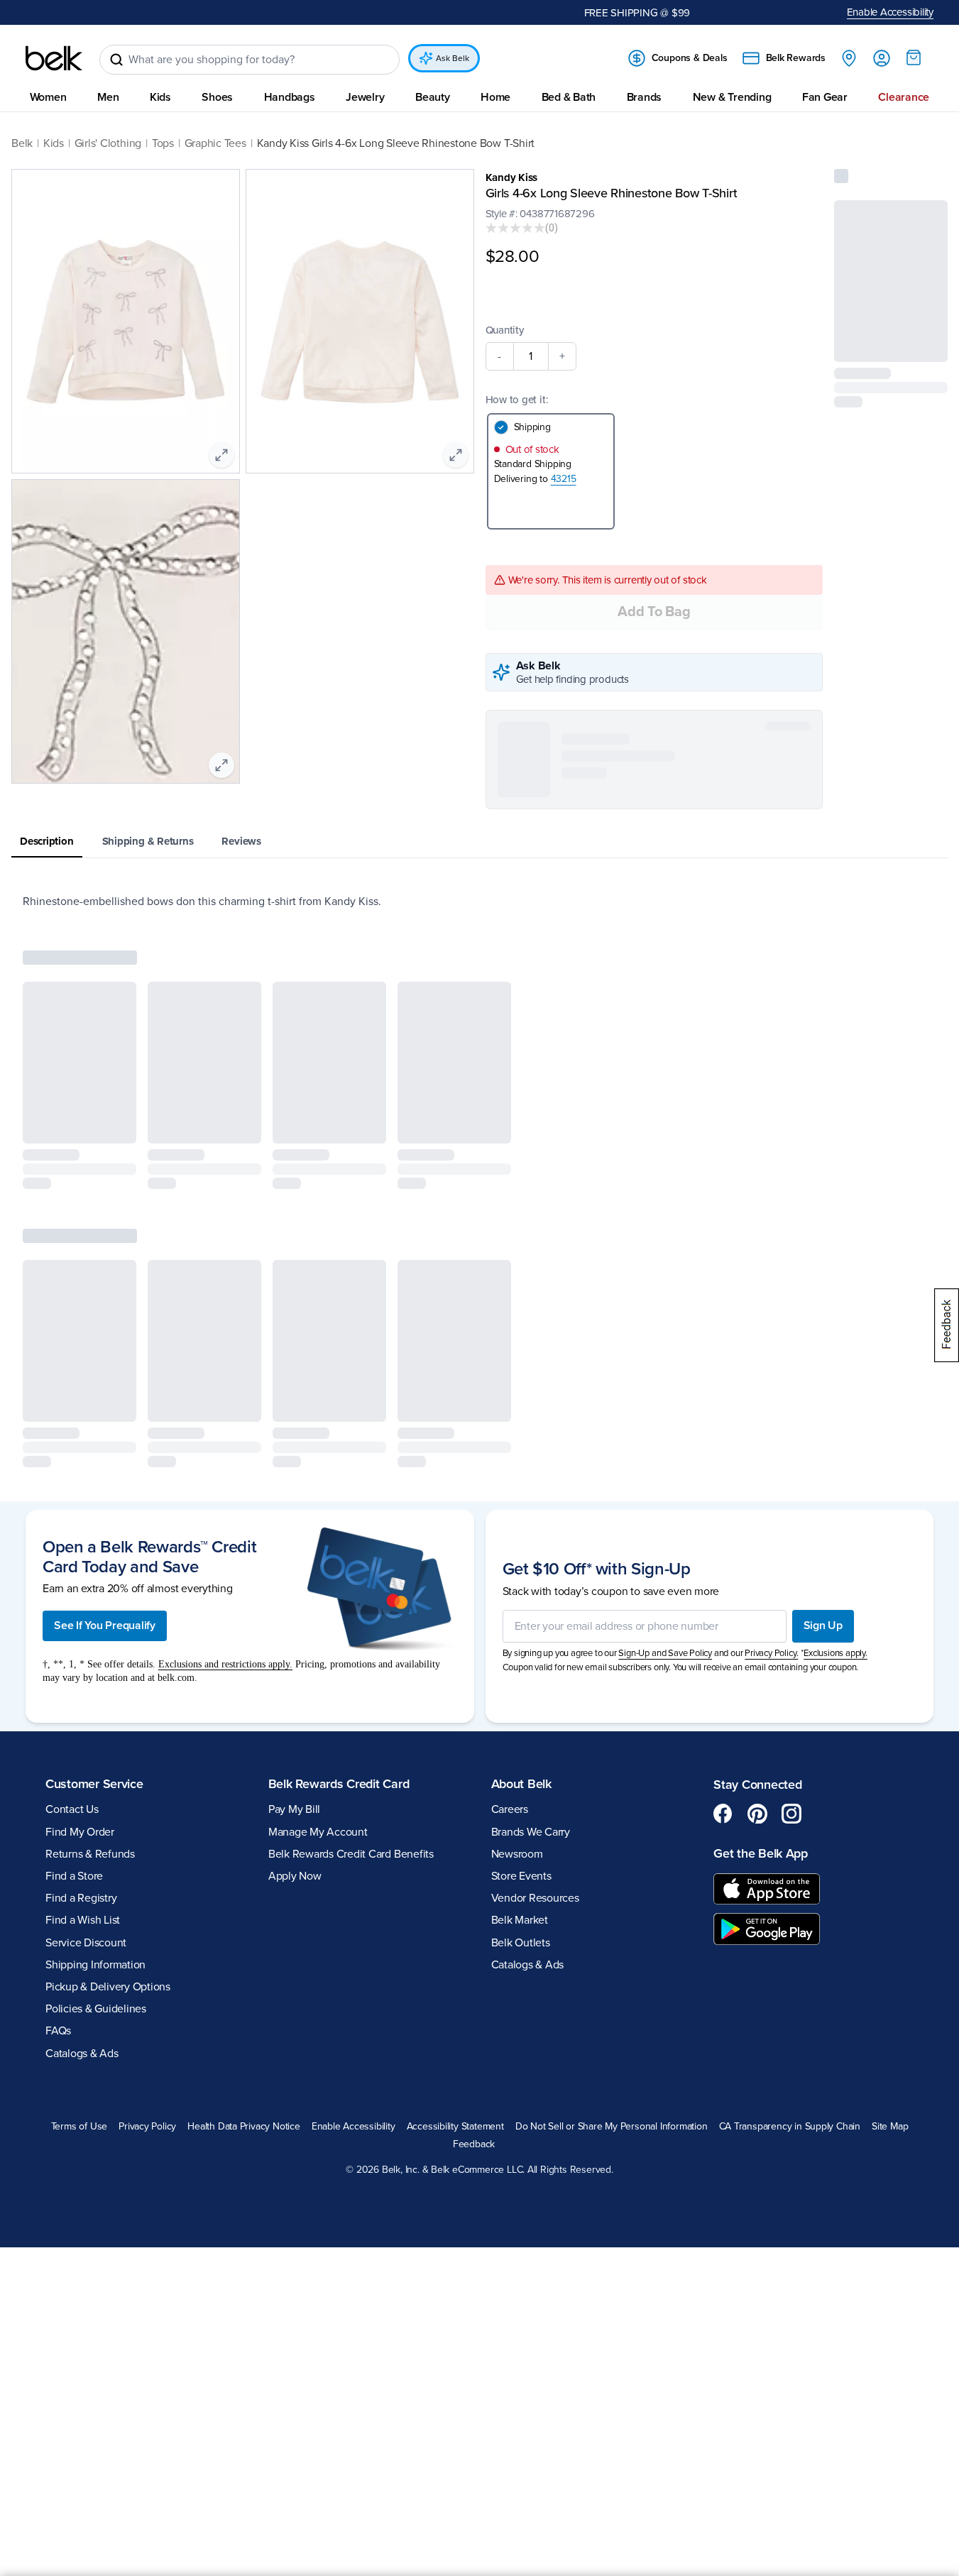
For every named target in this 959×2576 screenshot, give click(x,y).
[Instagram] (791, 1814)
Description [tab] (47, 841)
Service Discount (86, 1943)
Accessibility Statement (455, 2127)
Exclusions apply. (835, 1653)
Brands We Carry (531, 1832)
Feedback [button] (474, 2144)
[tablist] (479, 842)
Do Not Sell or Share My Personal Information (612, 2127)
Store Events (521, 1876)
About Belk (521, 1784)
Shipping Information (95, 1965)
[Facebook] (723, 1814)
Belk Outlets (521, 1943)
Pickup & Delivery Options (108, 1987)
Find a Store (74, 1876)
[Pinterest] (757, 1814)
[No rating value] (515, 228)
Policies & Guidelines (96, 2009)
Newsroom (517, 1854)
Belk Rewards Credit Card (339, 1784)
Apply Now (295, 1876)
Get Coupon (345, 12)
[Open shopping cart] (914, 57)
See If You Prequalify (105, 1626)
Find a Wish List (83, 1920)
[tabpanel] (479, 901)
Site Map (890, 2127)
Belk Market (520, 1920)
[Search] (116, 60)
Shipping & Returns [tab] (148, 841)
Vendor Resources (535, 1898)
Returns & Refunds (90, 1854)
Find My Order (80, 1832)
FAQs (58, 2031)
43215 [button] (564, 479)
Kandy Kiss (512, 177)
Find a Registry (81, 1898)
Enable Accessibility (890, 12)
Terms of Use (79, 2127)
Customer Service (94, 1784)
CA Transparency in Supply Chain (790, 2127)
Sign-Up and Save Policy (665, 1653)
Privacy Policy (147, 2127)
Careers (510, 1809)
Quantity (505, 330)
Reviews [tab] (241, 841)
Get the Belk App (761, 1853)
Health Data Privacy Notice (244, 2127)
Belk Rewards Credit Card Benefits (351, 1854)
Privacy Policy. (771, 1653)
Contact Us (72, 1809)
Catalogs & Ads (82, 2054)
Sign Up (823, 1626)
